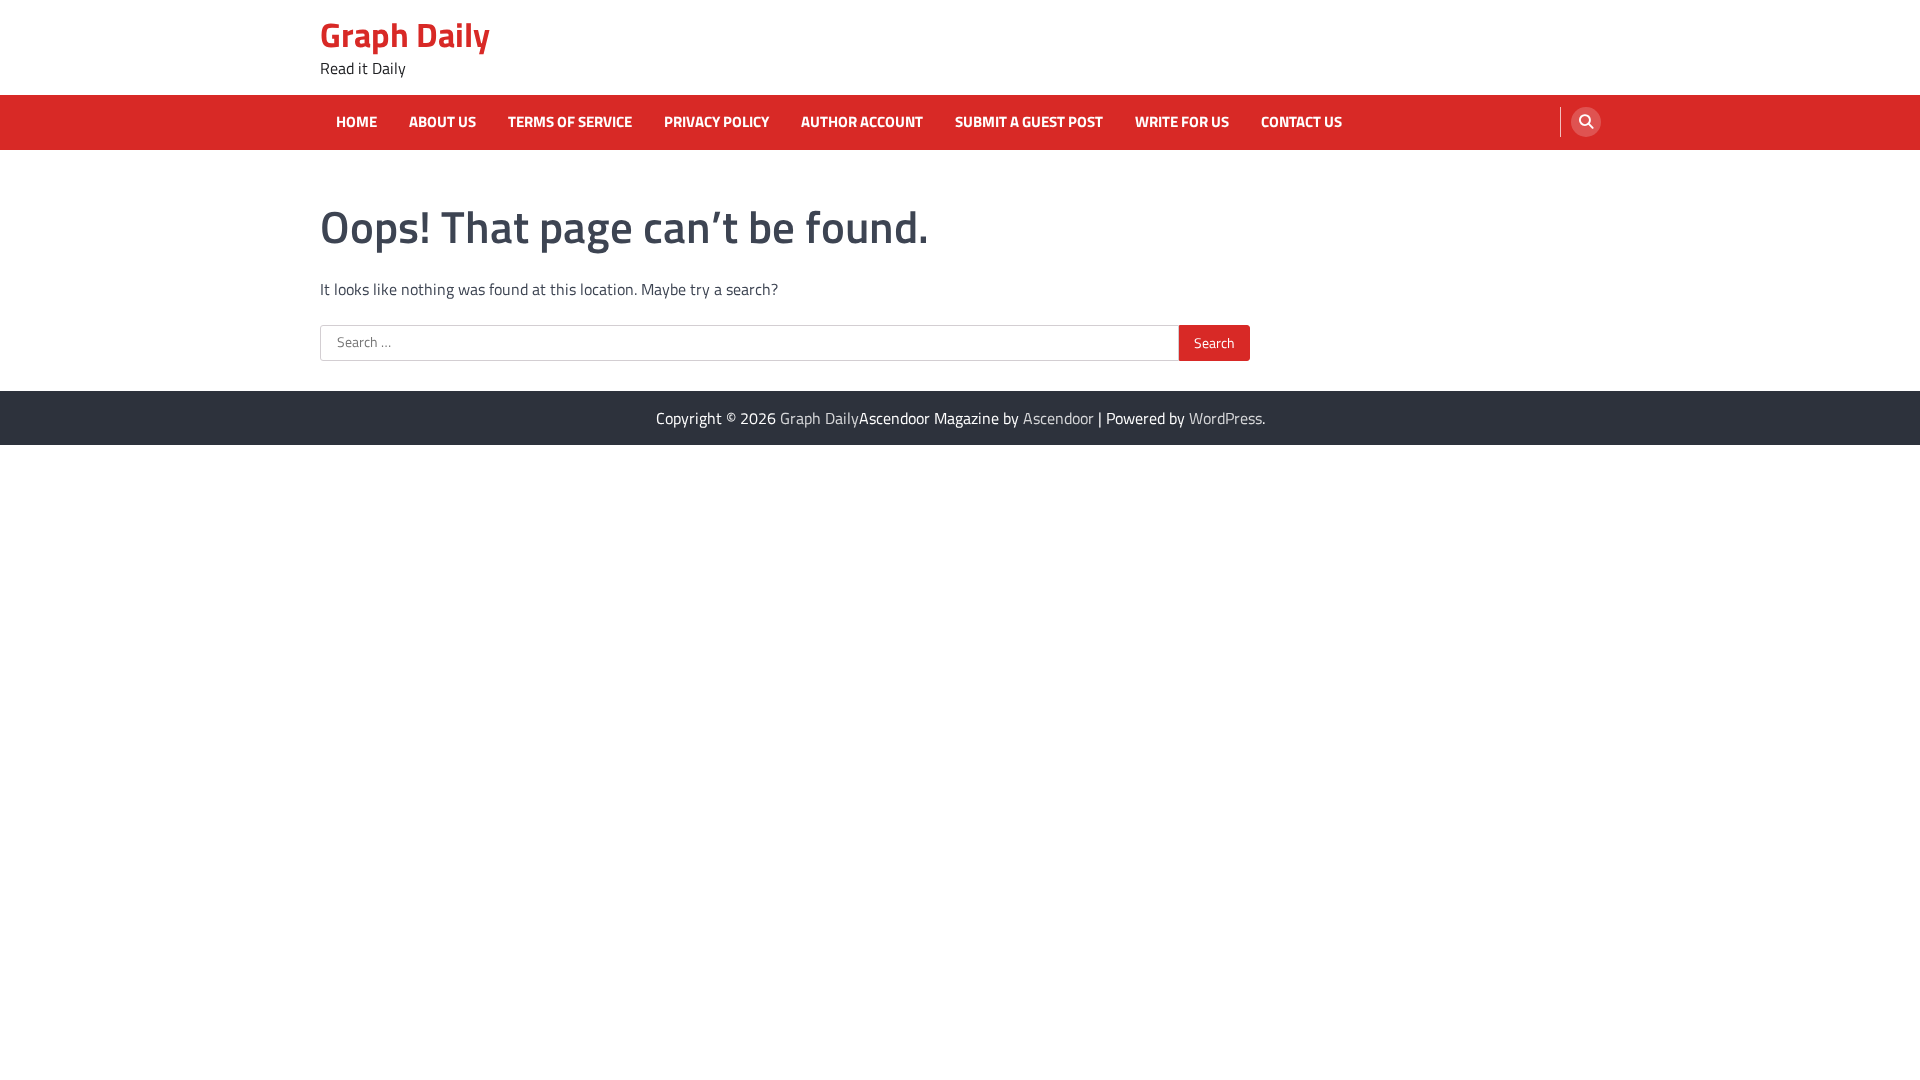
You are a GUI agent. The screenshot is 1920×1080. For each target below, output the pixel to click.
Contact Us (1301, 122)
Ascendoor (1058, 418)
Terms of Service (570, 122)
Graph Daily (405, 34)
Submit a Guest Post (1029, 122)
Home (356, 122)
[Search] (1586, 122)
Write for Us (1182, 122)
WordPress (1225, 418)
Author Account (862, 122)
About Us (442, 122)
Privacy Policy (716, 122)
